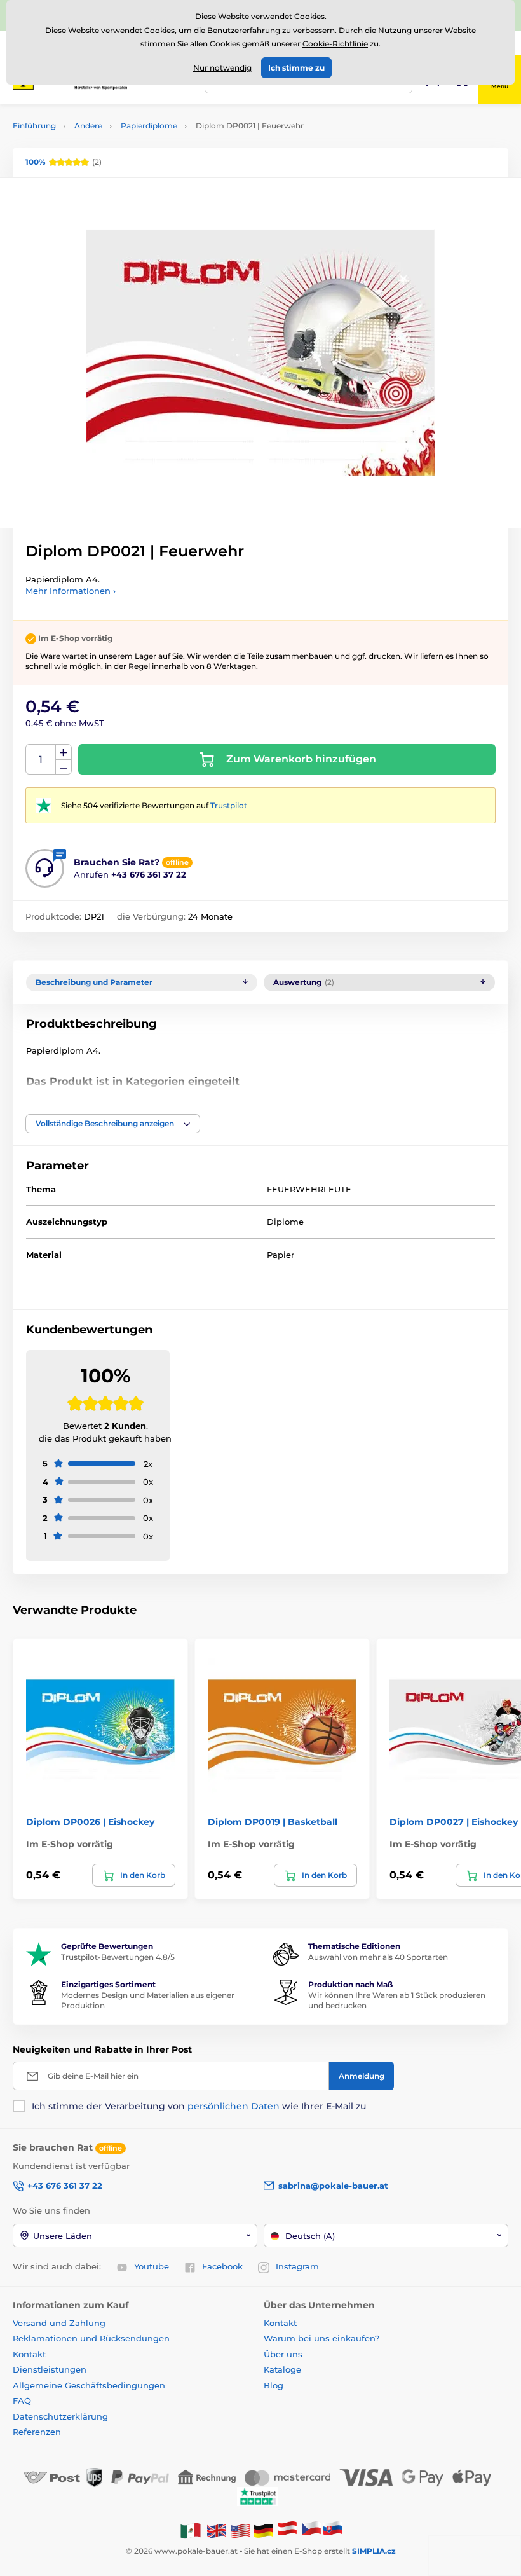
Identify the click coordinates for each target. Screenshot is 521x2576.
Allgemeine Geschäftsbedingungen (89, 2385)
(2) (64, 162)
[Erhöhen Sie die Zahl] (64, 752)
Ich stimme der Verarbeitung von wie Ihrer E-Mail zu (199, 2106)
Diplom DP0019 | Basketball (273, 1822)
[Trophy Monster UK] (217, 2530)
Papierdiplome (149, 126)
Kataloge (282, 2369)
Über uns (283, 2354)
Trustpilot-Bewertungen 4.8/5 (118, 1957)
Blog (274, 2385)
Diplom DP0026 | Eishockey (90, 1822)
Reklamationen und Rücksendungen (92, 2338)
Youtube (152, 2266)
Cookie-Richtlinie (335, 44)
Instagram (297, 2266)
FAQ (22, 2400)
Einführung (34, 126)
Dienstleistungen (50, 2369)
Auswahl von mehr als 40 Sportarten (378, 1957)
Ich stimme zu (296, 68)
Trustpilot (229, 805)
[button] (113, 1124)
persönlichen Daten (233, 2106)
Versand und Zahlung (59, 2323)
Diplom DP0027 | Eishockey (454, 1822)
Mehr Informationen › (71, 591)
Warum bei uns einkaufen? (321, 2338)
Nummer (41, 760)
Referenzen (37, 2432)
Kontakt (29, 2354)
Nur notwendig (222, 68)
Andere (88, 126)
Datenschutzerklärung (60, 2416)
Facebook (222, 2266)
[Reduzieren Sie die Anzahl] (64, 767)
